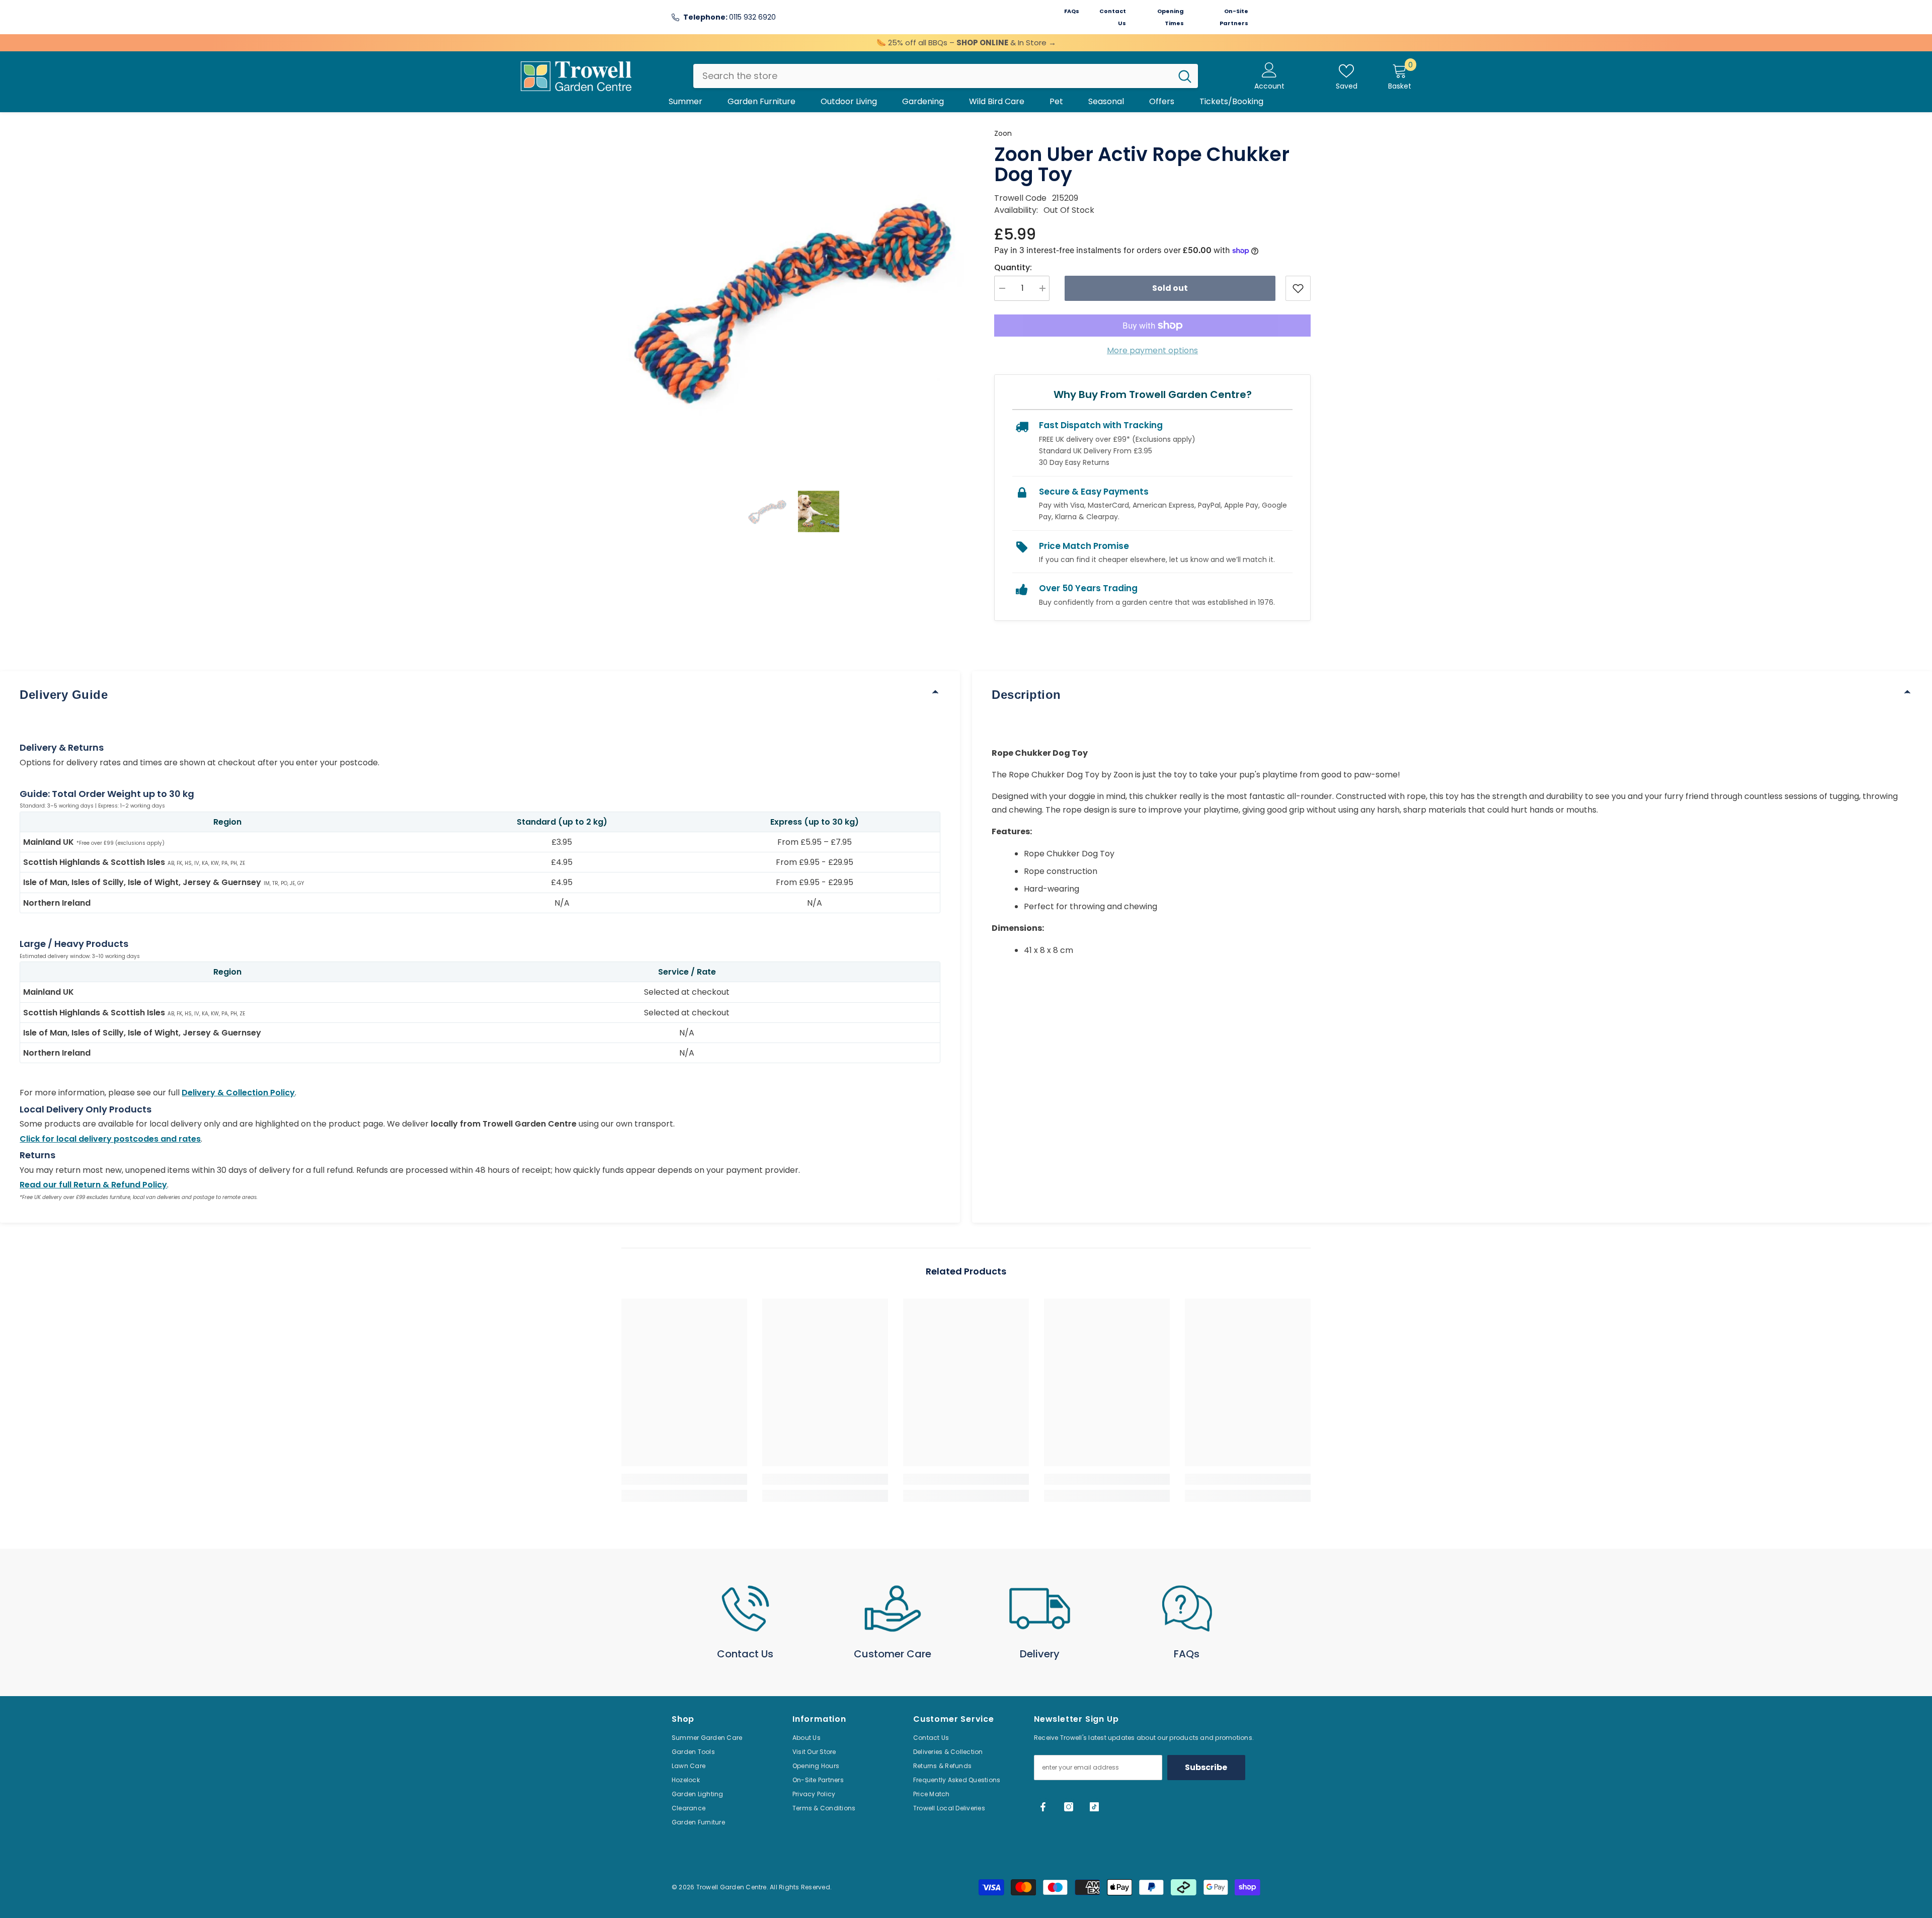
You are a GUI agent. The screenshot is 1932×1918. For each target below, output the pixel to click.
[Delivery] (1040, 1609)
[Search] (946, 76)
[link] (684, 1479)
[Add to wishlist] (1298, 288)
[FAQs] (1187, 1609)
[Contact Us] (745, 1609)
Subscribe (1206, 1767)
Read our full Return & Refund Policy (93, 1185)
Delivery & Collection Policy (238, 1093)
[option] (793, 299)
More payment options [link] (1152, 350)
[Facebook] (1043, 1807)
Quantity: (1013, 267)
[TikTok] (1094, 1807)
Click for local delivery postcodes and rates (110, 1139)
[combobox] (933, 76)
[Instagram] (1069, 1807)
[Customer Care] (893, 1609)
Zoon (1003, 133)
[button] (767, 511)
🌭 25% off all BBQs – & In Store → (966, 43)
